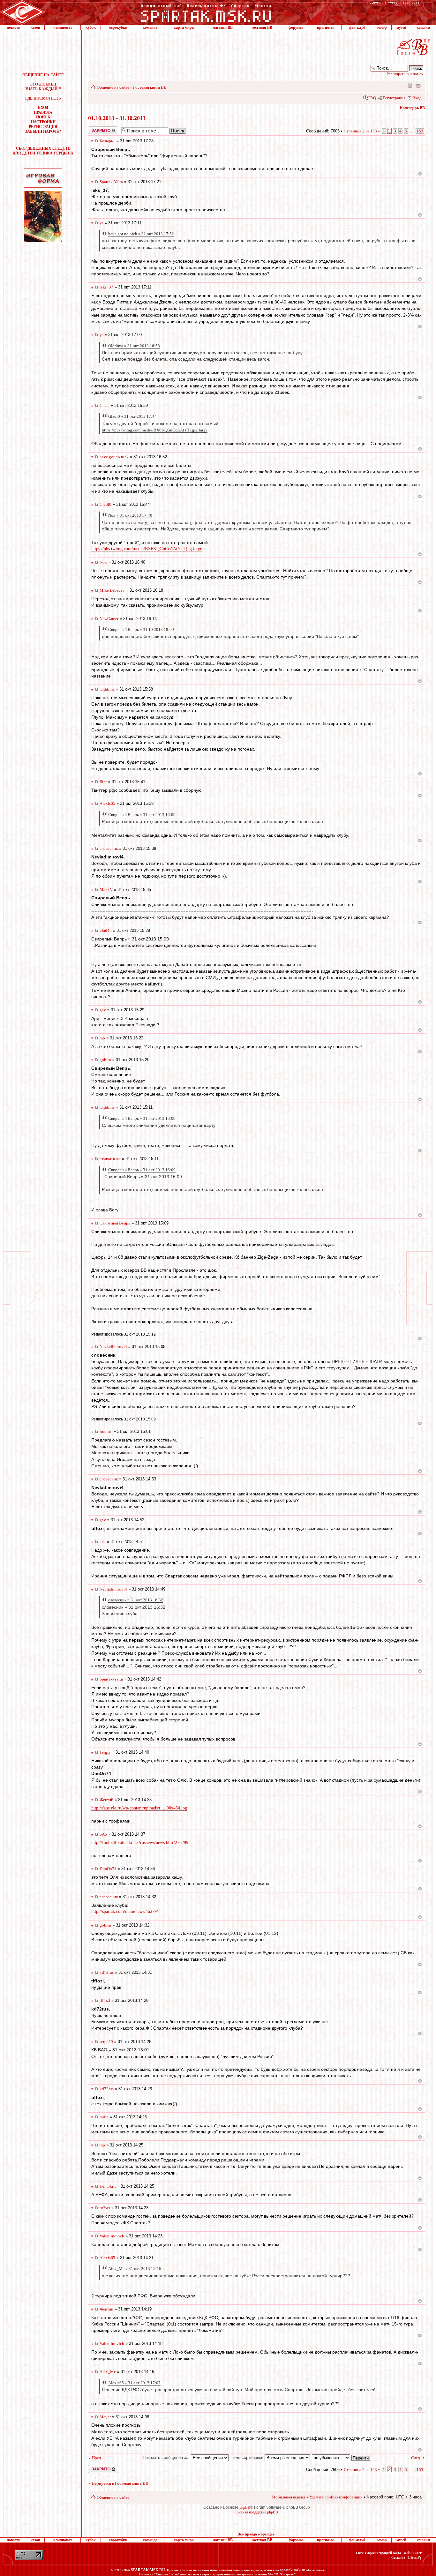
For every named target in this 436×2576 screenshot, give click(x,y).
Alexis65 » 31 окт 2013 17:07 (134, 2383)
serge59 (106, 2042)
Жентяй (106, 1800)
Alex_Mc (108, 2372)
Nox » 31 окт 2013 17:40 (130, 515)
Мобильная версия (410, 85)
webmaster (413, 2553)
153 (420, 131)
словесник (109, 848)
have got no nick (114, 457)
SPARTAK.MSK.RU (148, 2570)
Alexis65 (107, 803)
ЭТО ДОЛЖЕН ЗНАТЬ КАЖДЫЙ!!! (43, 87)
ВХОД (43, 108)
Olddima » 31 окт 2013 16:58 (134, 346)
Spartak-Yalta (111, 182)
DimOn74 (108, 1869)
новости (14, 27)
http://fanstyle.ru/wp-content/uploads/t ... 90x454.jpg (139, 1808)
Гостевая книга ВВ (150, 87)
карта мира (184, 27)
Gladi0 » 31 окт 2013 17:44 (132, 416)
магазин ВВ (223, 27)
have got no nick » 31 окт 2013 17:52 (141, 234)
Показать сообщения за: (167, 2457)
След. (416, 2458)
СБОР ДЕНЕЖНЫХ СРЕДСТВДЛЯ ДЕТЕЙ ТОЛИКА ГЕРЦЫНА (43, 151)
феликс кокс (110, 1159)
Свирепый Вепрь (115, 1223)
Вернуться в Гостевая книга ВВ (120, 2483)
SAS (103, 1834)
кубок (91, 27)
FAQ (372, 98)
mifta (104, 2117)
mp (102, 1038)
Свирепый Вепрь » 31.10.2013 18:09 (141, 629)
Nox (103, 562)
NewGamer (109, 619)
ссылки (424, 27)
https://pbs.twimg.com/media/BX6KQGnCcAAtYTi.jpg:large (155, 430)
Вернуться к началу (420, 174)
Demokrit (108, 2186)
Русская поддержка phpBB (257, 2512)
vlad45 (106, 930)
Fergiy (105, 1752)
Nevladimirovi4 (113, 1347)
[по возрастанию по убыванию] (341, 2457)
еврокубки (118, 27)
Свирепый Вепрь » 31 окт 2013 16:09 (142, 815)
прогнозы (325, 27)
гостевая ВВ (262, 27)
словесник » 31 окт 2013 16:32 (136, 1600)
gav (103, 1010)
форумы (296, 27)
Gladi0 (105, 504)
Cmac (105, 405)
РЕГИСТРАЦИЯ (43, 127)
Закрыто (95, 129)
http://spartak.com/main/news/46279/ (125, 1911)
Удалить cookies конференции (336, 2497)
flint (103, 782)
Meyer (105, 2417)
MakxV (106, 890)
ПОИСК (43, 117)
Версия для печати (418, 85)
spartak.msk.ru (293, 2570)
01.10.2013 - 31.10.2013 (117, 118)
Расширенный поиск (405, 74)
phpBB (245, 2507)
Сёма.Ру (415, 2557)
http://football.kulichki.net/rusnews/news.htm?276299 (140, 1842)
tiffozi (105, 2000)
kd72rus (107, 1972)
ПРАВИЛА (43, 112)
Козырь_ (107, 141)
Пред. (97, 2458)
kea (103, 1542)
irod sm (106, 1431)
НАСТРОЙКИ (43, 122)
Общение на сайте (113, 87)
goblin (105, 1060)
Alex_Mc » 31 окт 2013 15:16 (135, 2269)
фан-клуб (357, 27)
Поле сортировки (248, 2457)
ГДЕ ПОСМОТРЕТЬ (43, 98)
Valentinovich (112, 2236)
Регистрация (394, 98)
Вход (417, 98)
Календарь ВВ (412, 108)
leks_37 (106, 287)
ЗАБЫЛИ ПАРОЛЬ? (43, 131)
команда (150, 27)
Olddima (107, 689)
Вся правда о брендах (256, 2534)
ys (101, 223)
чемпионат (63, 27)
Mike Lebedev (112, 590)
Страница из (360, 131)
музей (401, 27)
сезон (36, 27)
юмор (382, 27)
